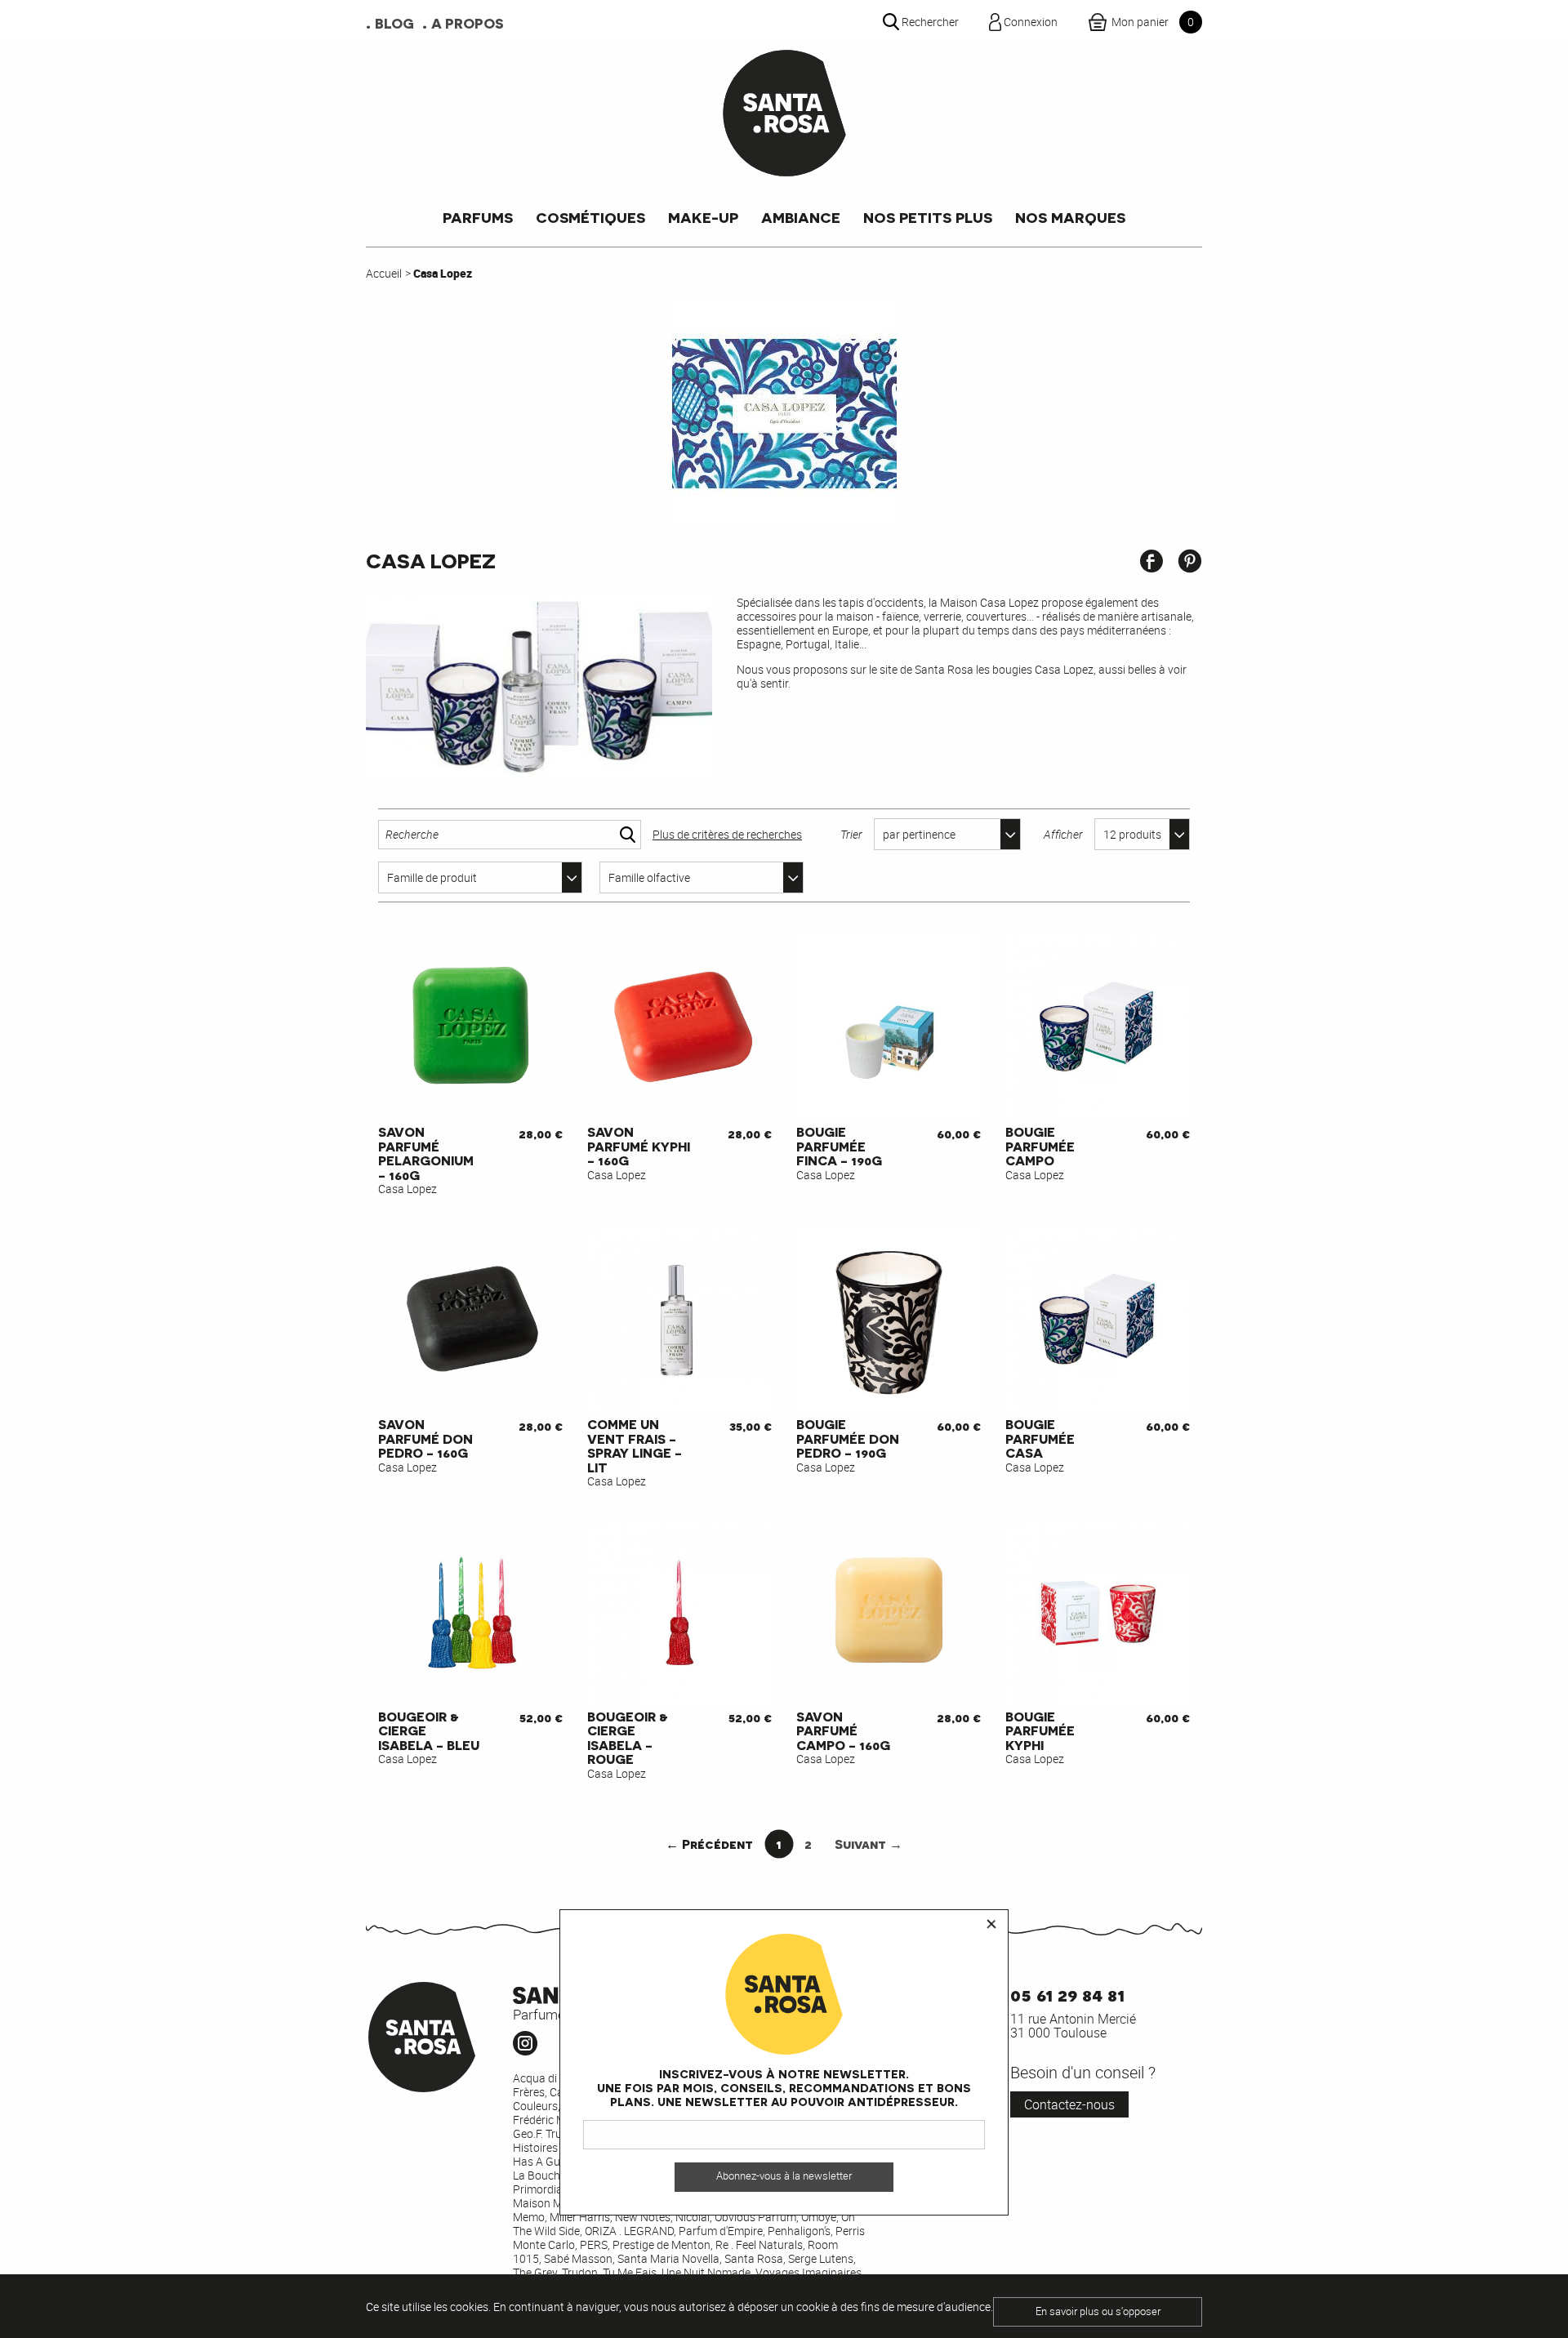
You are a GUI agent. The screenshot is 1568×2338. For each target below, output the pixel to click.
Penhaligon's (799, 2231)
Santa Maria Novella (668, 2258)
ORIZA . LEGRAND (629, 2231)
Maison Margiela (555, 2203)
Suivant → (869, 1844)
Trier (851, 834)
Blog (394, 23)
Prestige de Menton (661, 2244)
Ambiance (801, 217)
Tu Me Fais (630, 2272)
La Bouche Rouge (557, 2175)
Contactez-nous (1069, 2104)
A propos (468, 23)
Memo (529, 2217)
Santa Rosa (754, 2258)
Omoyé (819, 2217)
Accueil (384, 273)
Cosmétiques (590, 217)
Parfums (478, 217)
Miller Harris (580, 2217)
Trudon (580, 2272)
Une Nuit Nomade (706, 2272)
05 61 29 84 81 (1067, 1994)
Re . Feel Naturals (759, 2244)
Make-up (703, 217)
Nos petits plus (928, 217)
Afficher (1063, 834)
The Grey (535, 2272)
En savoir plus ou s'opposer (1098, 2311)
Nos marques (1070, 217)
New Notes (643, 2217)
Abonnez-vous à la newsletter (784, 2177)
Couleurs (535, 2106)
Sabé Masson (578, 2258)
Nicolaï (693, 2217)
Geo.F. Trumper (550, 2133)
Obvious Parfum (755, 2217)
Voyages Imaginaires (808, 2272)
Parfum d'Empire (721, 2231)
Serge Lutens (821, 2258)
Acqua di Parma (553, 2078)
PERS (594, 2244)
